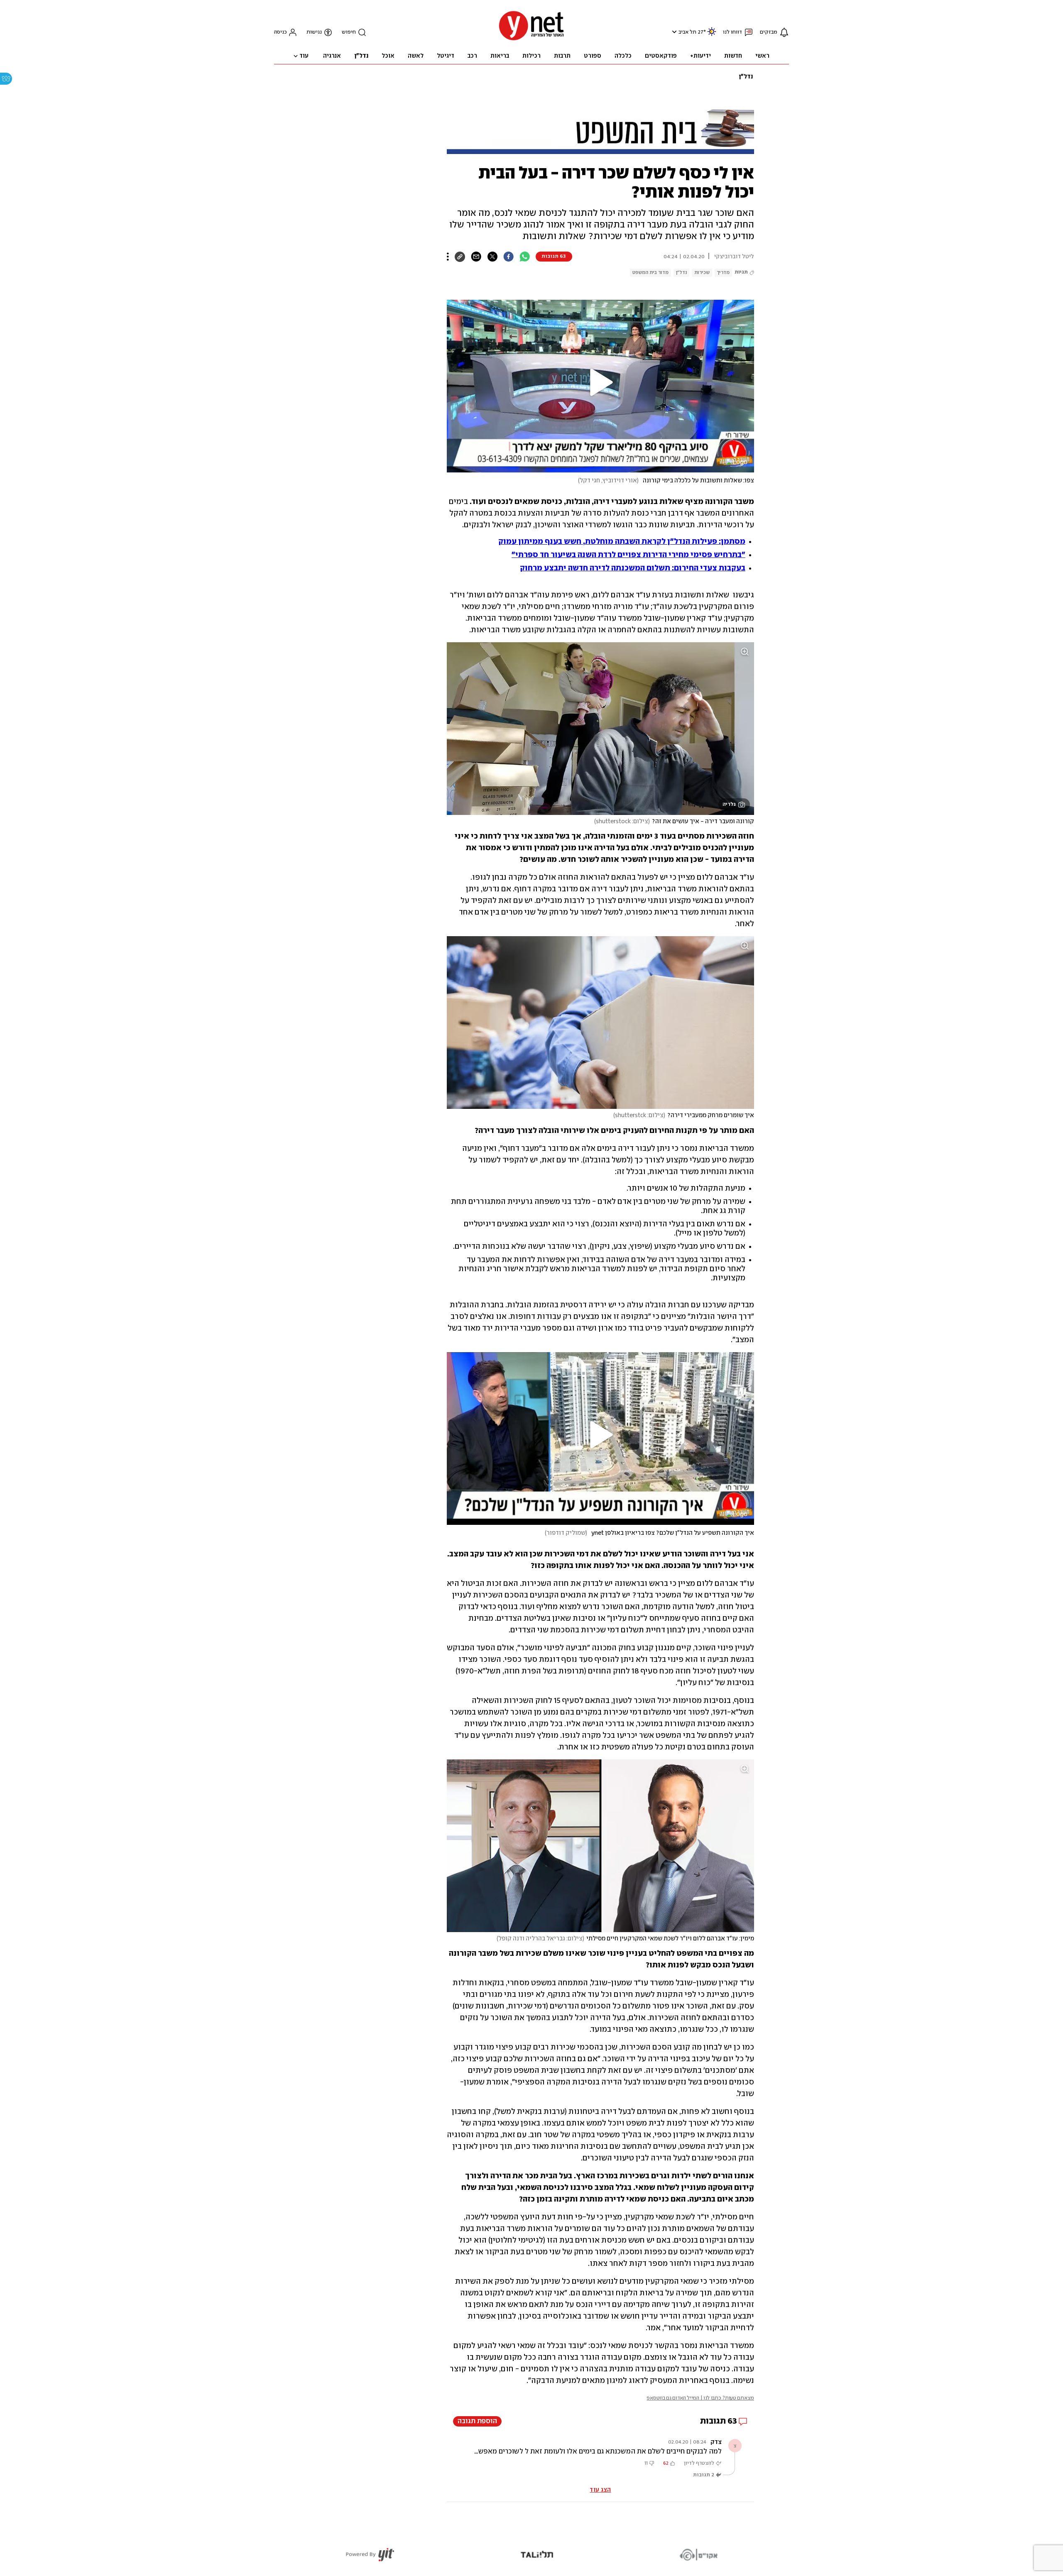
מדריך (723, 273)
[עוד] (448, 257)
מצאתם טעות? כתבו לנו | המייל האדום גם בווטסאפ (700, 2398)
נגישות (314, 32)
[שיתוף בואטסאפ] (525, 257)
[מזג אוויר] (712, 35)
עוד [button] (304, 56)
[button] (673, 32)
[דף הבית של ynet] (531, 40)
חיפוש (349, 32)
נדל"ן (746, 77)
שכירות (702, 273)
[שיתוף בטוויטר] (492, 257)
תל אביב (687, 32)
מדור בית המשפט (650, 273)
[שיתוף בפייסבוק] (508, 257)
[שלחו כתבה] (476, 257)
